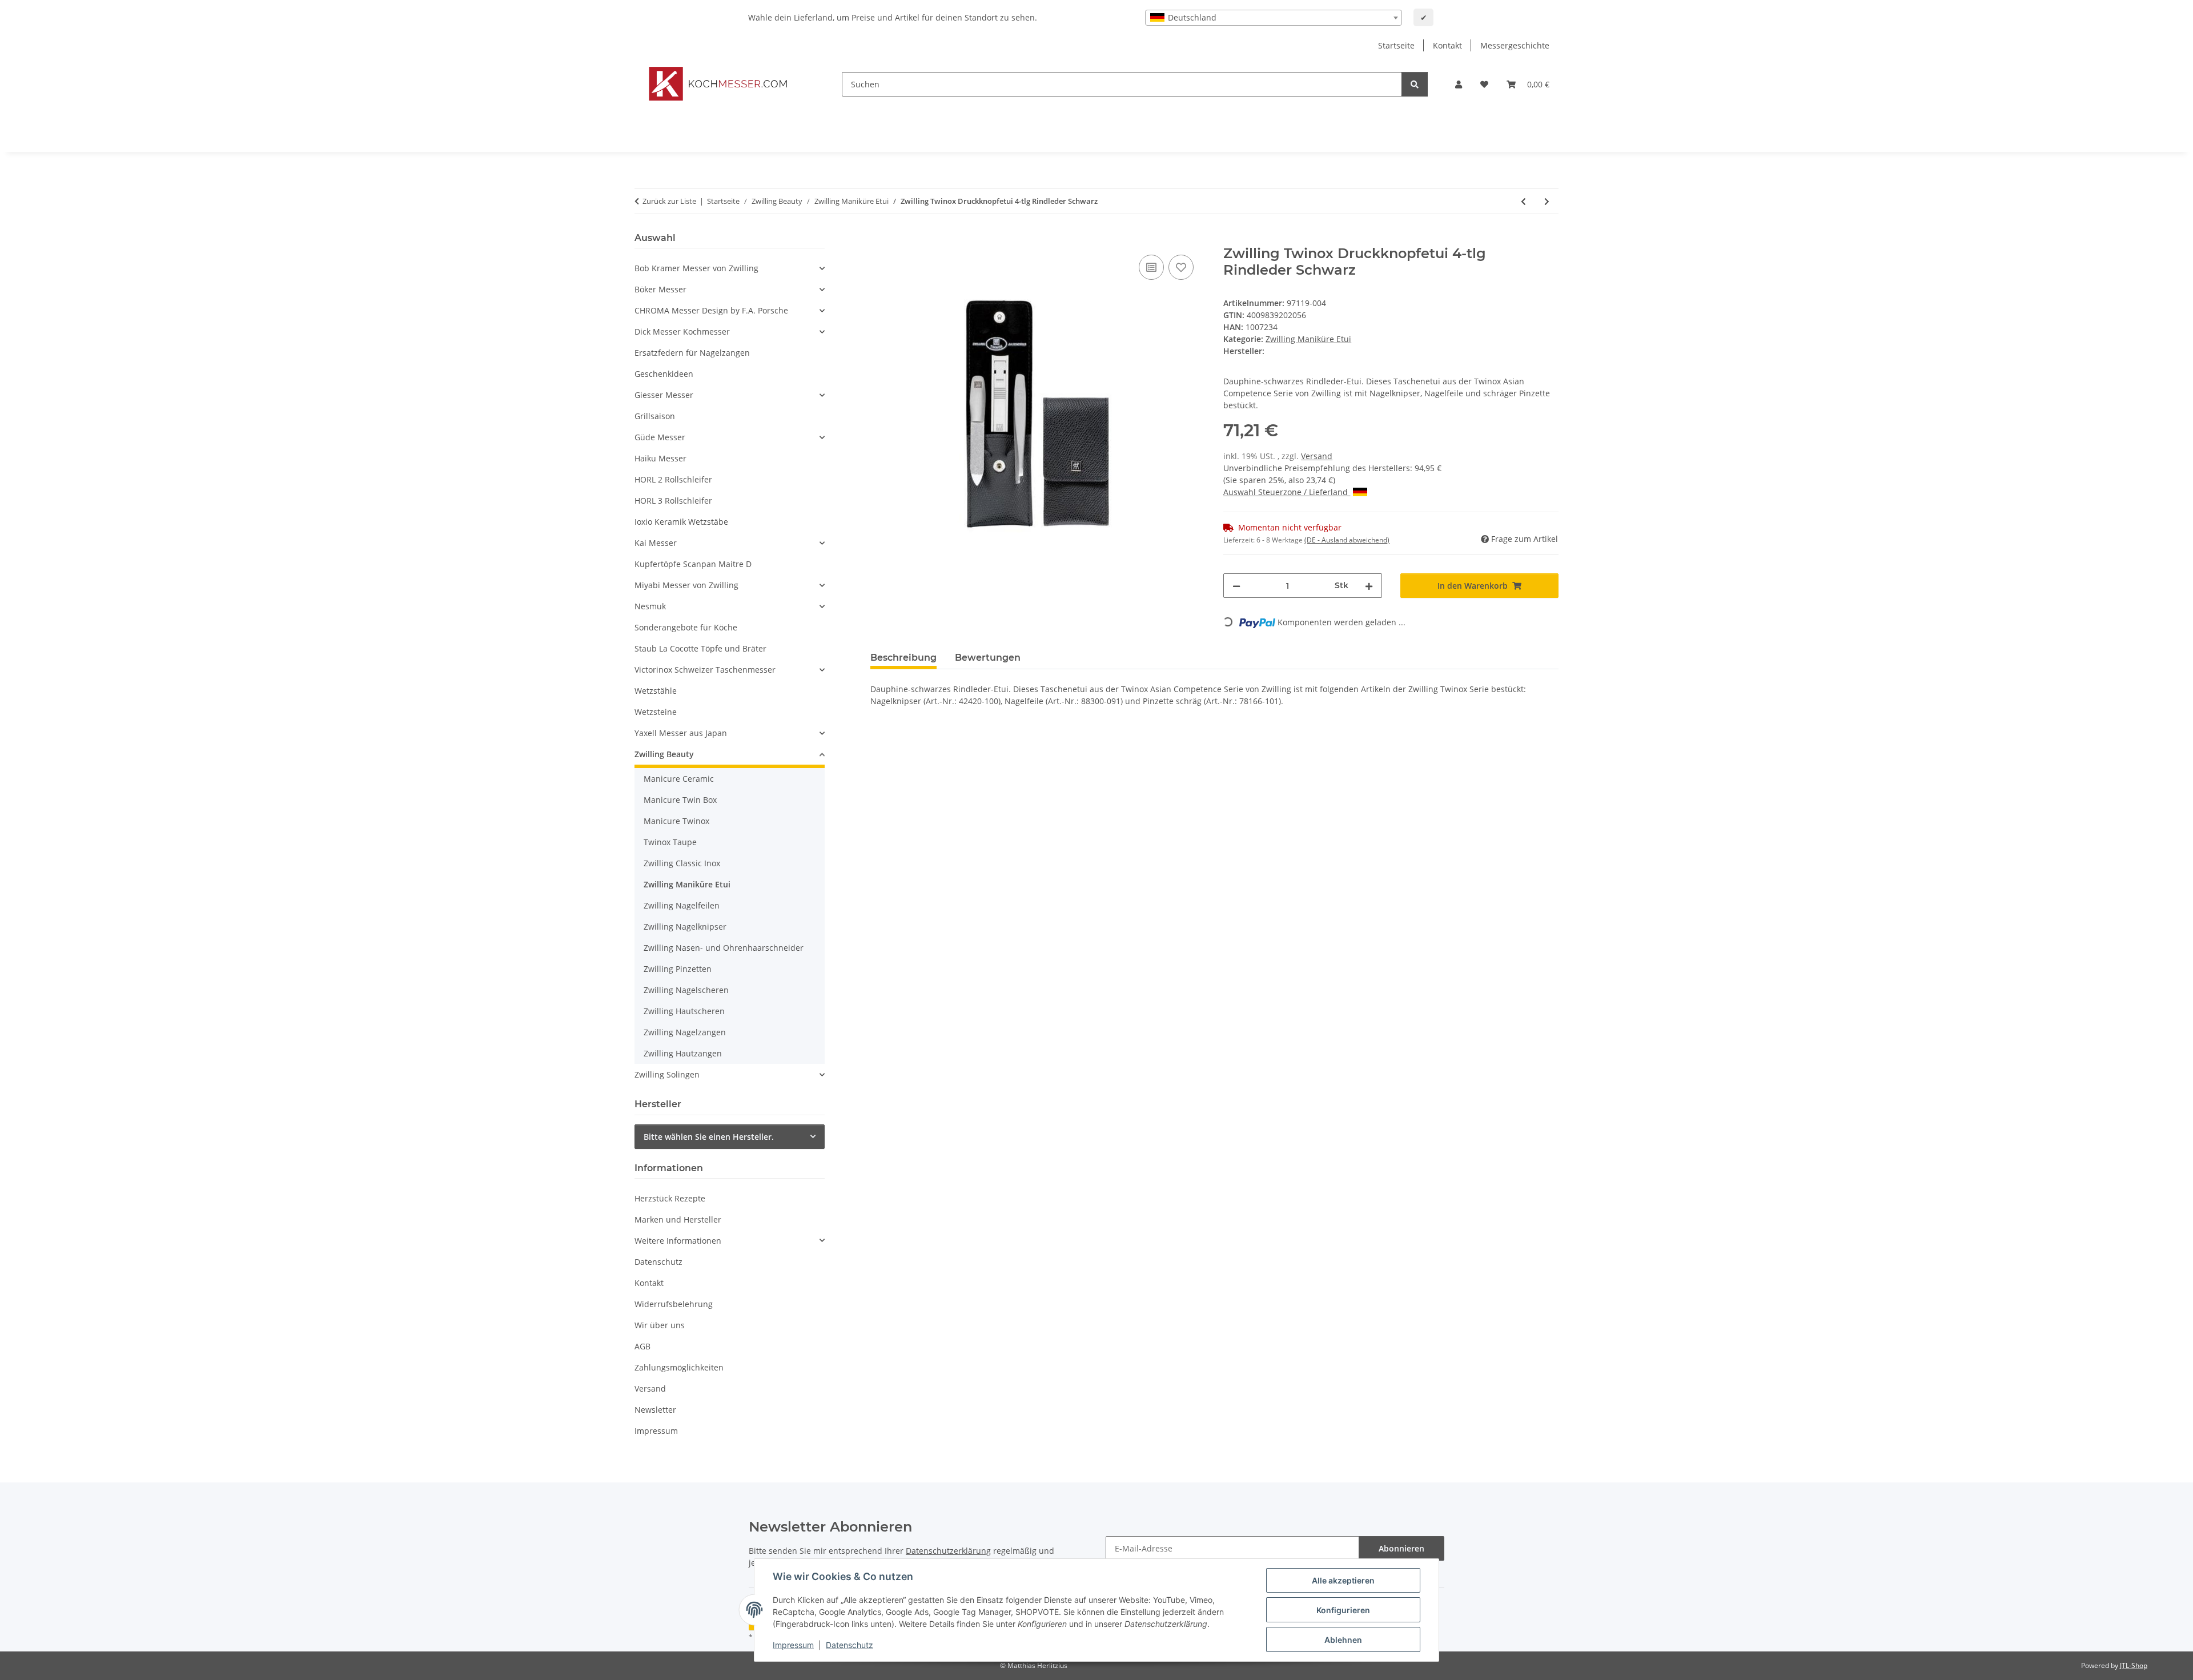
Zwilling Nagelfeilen (682, 905)
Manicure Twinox (676, 821)
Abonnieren (1401, 1548)
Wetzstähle (656, 691)
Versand (1317, 456)
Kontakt (1447, 45)
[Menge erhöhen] (1369, 586)
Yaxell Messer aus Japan (681, 733)
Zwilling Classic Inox (682, 863)
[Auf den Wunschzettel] (1181, 267)
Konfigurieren (1343, 1610)
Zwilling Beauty (664, 754)
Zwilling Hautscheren (684, 1011)
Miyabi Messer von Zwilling (686, 585)
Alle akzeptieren (1343, 1580)
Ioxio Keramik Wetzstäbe (681, 522)
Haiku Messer (660, 458)
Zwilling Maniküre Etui (1308, 339)
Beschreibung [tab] (903, 658)
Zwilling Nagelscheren (686, 990)
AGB (642, 1346)
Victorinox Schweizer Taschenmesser (705, 670)
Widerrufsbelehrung (674, 1304)
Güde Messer (660, 437)
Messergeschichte (1515, 45)
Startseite (1396, 45)
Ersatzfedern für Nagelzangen (692, 353)
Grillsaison (655, 416)
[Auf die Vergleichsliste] (1151, 267)
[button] (1459, 84)
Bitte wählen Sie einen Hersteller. (709, 1137)
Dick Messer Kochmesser (682, 331)
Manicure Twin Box (680, 800)
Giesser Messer (664, 395)
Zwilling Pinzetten (678, 969)
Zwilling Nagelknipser (685, 927)
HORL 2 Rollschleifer (673, 479)
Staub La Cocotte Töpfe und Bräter (700, 648)
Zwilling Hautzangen (683, 1053)
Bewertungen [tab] (988, 658)
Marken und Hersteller (678, 1219)
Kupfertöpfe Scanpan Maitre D (693, 564)
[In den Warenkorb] (879, 239)
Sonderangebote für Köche (686, 627)
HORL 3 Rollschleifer (673, 501)
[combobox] (1274, 18)
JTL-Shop (2134, 1665)
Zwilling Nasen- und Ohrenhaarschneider (724, 948)
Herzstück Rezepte (670, 1198)
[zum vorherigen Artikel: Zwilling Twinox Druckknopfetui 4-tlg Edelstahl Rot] (1523, 201)
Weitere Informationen (678, 1241)
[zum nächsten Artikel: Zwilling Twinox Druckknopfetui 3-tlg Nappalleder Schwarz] (1547, 201)
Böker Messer (660, 289)
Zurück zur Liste (669, 201)
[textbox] (1274, 18)
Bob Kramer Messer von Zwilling (696, 268)
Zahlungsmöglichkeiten (679, 1367)
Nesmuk (650, 606)
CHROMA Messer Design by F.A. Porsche (711, 310)
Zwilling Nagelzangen (685, 1032)
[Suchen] (1415, 84)
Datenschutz (850, 1645)
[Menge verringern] (1236, 586)
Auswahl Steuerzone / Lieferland (1287, 492)
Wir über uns (660, 1325)
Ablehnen (1343, 1640)
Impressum (793, 1645)
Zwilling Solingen (667, 1074)
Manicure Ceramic (679, 779)
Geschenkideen (664, 374)
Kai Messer (656, 543)
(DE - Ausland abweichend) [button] (1347, 540)
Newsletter (655, 1410)
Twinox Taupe (670, 842)
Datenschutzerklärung (948, 1551)
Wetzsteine (656, 712)
